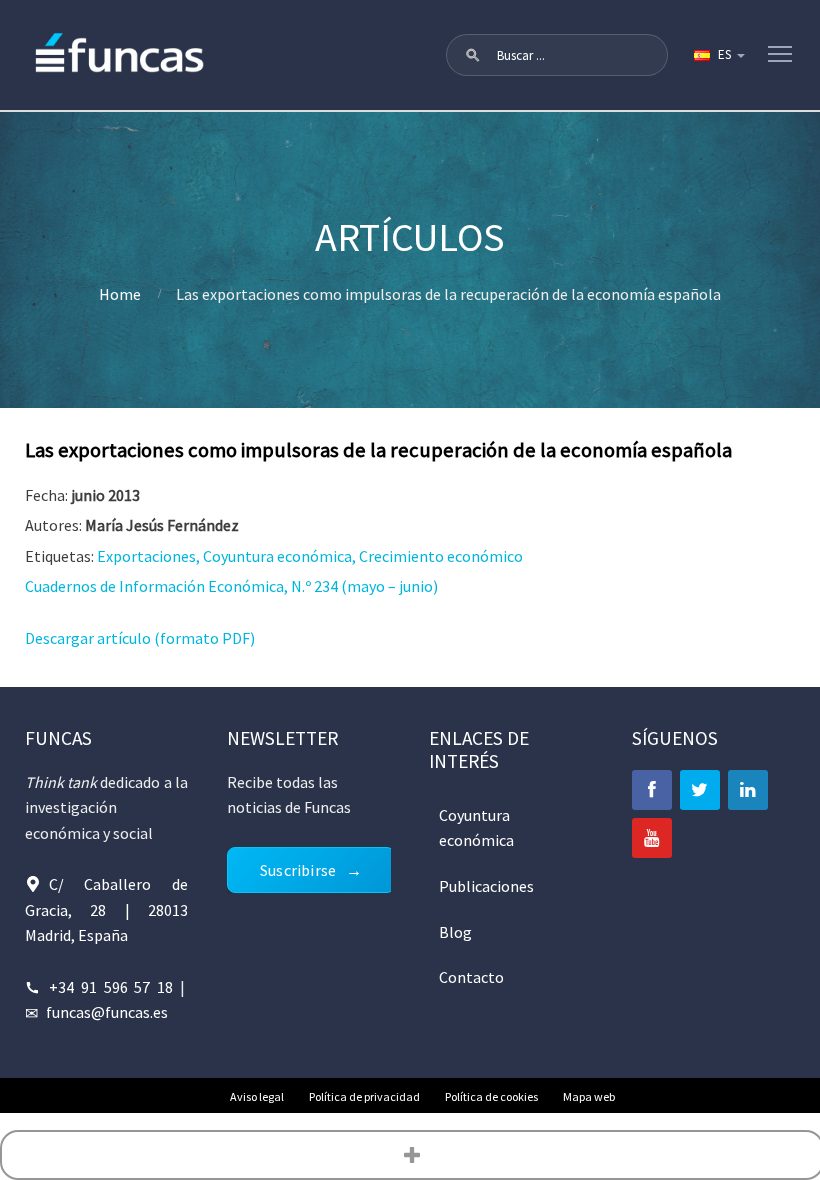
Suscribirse (298, 870)
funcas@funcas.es (107, 1012)
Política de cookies (491, 1096)
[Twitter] (700, 790)
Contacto (471, 977)
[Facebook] (652, 790)
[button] (473, 55)
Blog (455, 932)
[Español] (718, 55)
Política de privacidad (364, 1096)
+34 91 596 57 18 (111, 987)
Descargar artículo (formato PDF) (140, 638)
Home (120, 294)
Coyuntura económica (476, 828)
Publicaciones (486, 886)
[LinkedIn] (748, 790)
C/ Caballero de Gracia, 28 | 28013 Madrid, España (107, 909)
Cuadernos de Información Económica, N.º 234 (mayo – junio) (231, 586)
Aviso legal (257, 1096)
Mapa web (589, 1096)
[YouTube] (652, 838)
